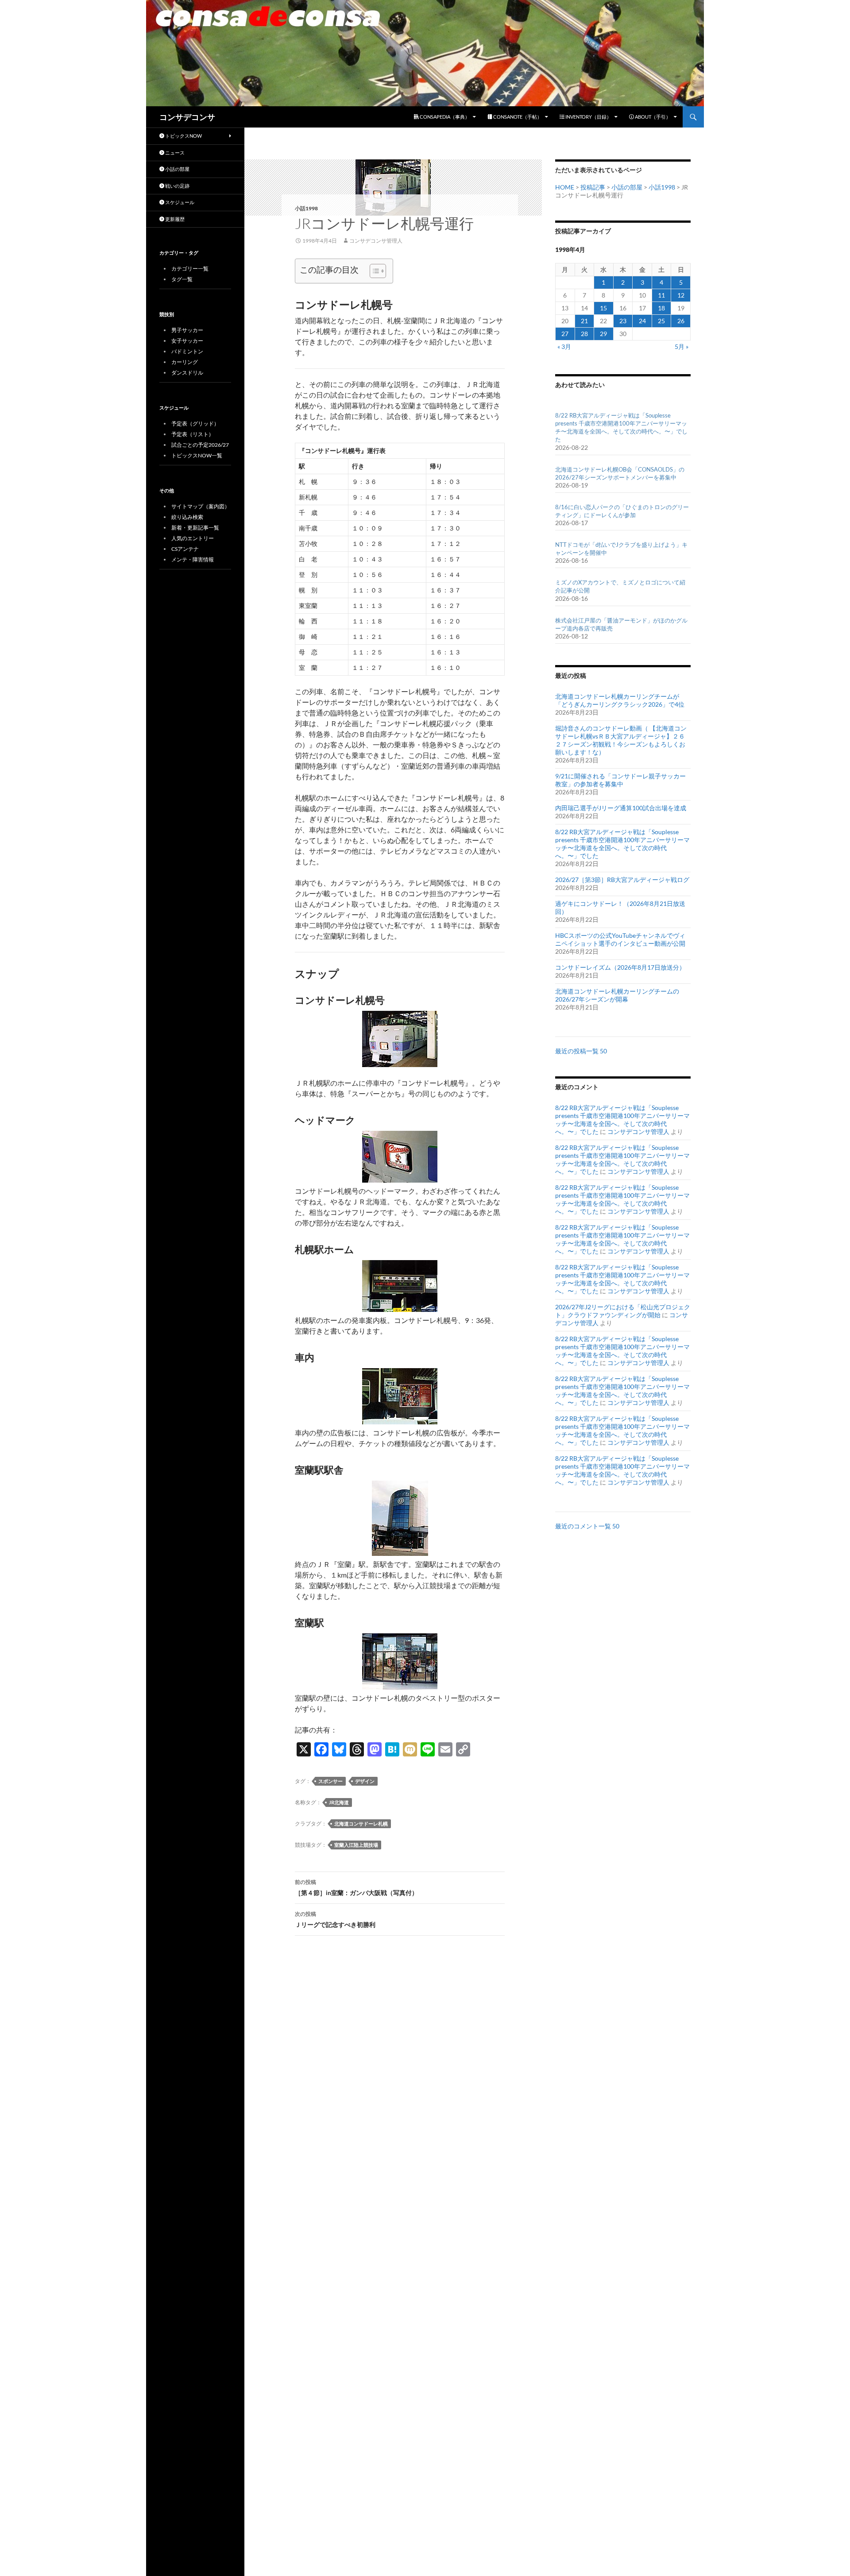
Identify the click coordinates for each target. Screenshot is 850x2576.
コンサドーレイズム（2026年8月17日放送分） (620, 967)
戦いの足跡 (177, 186)
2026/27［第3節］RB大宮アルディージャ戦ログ (622, 880)
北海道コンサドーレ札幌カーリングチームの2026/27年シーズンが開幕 (617, 995)
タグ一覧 (182, 279)
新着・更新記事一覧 (195, 528)
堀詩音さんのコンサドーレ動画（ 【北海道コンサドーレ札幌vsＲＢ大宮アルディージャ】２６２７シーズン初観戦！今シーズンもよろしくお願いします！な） (621, 740)
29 (603, 334)
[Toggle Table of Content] (373, 271)
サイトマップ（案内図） (201, 506)
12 (681, 295)
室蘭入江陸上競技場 (356, 1845)
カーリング (185, 362)
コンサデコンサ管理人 (376, 241)
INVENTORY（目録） (588, 117)
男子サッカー (187, 330)
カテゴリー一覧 (190, 269)
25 (661, 321)
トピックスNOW (183, 136)
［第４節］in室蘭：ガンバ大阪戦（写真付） (356, 1888)
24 (642, 321)
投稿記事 (593, 187)
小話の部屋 (627, 187)
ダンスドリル (187, 373)
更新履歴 (174, 219)
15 (603, 308)
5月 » (682, 346)
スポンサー (330, 1781)
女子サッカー (187, 341)
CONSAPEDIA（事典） (444, 117)
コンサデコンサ (187, 117)
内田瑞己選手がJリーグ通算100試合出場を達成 (621, 808)
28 (584, 334)
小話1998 (306, 208)
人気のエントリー (193, 538)
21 (584, 321)
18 (661, 308)
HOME (565, 187)
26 (681, 321)
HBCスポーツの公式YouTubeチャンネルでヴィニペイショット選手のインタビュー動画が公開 (620, 939)
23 (623, 321)
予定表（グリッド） (195, 424)
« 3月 (564, 346)
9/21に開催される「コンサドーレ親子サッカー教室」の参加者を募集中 (620, 780)
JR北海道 (339, 1802)
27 (565, 334)
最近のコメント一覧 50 (587, 1526)
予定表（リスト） (193, 434)
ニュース (174, 153)
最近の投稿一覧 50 (581, 1051)
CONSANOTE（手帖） (517, 117)
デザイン (365, 1781)
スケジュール (179, 202)
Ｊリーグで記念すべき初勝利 (335, 1919)
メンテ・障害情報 (193, 559)
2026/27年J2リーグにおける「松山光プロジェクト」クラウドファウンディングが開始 (623, 1311)
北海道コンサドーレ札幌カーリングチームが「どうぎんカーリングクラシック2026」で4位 (620, 700)
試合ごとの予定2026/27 (200, 445)
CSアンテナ (185, 549)
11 (661, 295)
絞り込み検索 (187, 517)
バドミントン (187, 351)
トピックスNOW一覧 (197, 455)
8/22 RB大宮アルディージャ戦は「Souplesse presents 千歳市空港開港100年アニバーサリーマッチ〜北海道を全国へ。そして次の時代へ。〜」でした (622, 844)
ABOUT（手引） (652, 117)
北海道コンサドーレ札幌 (361, 1824)
